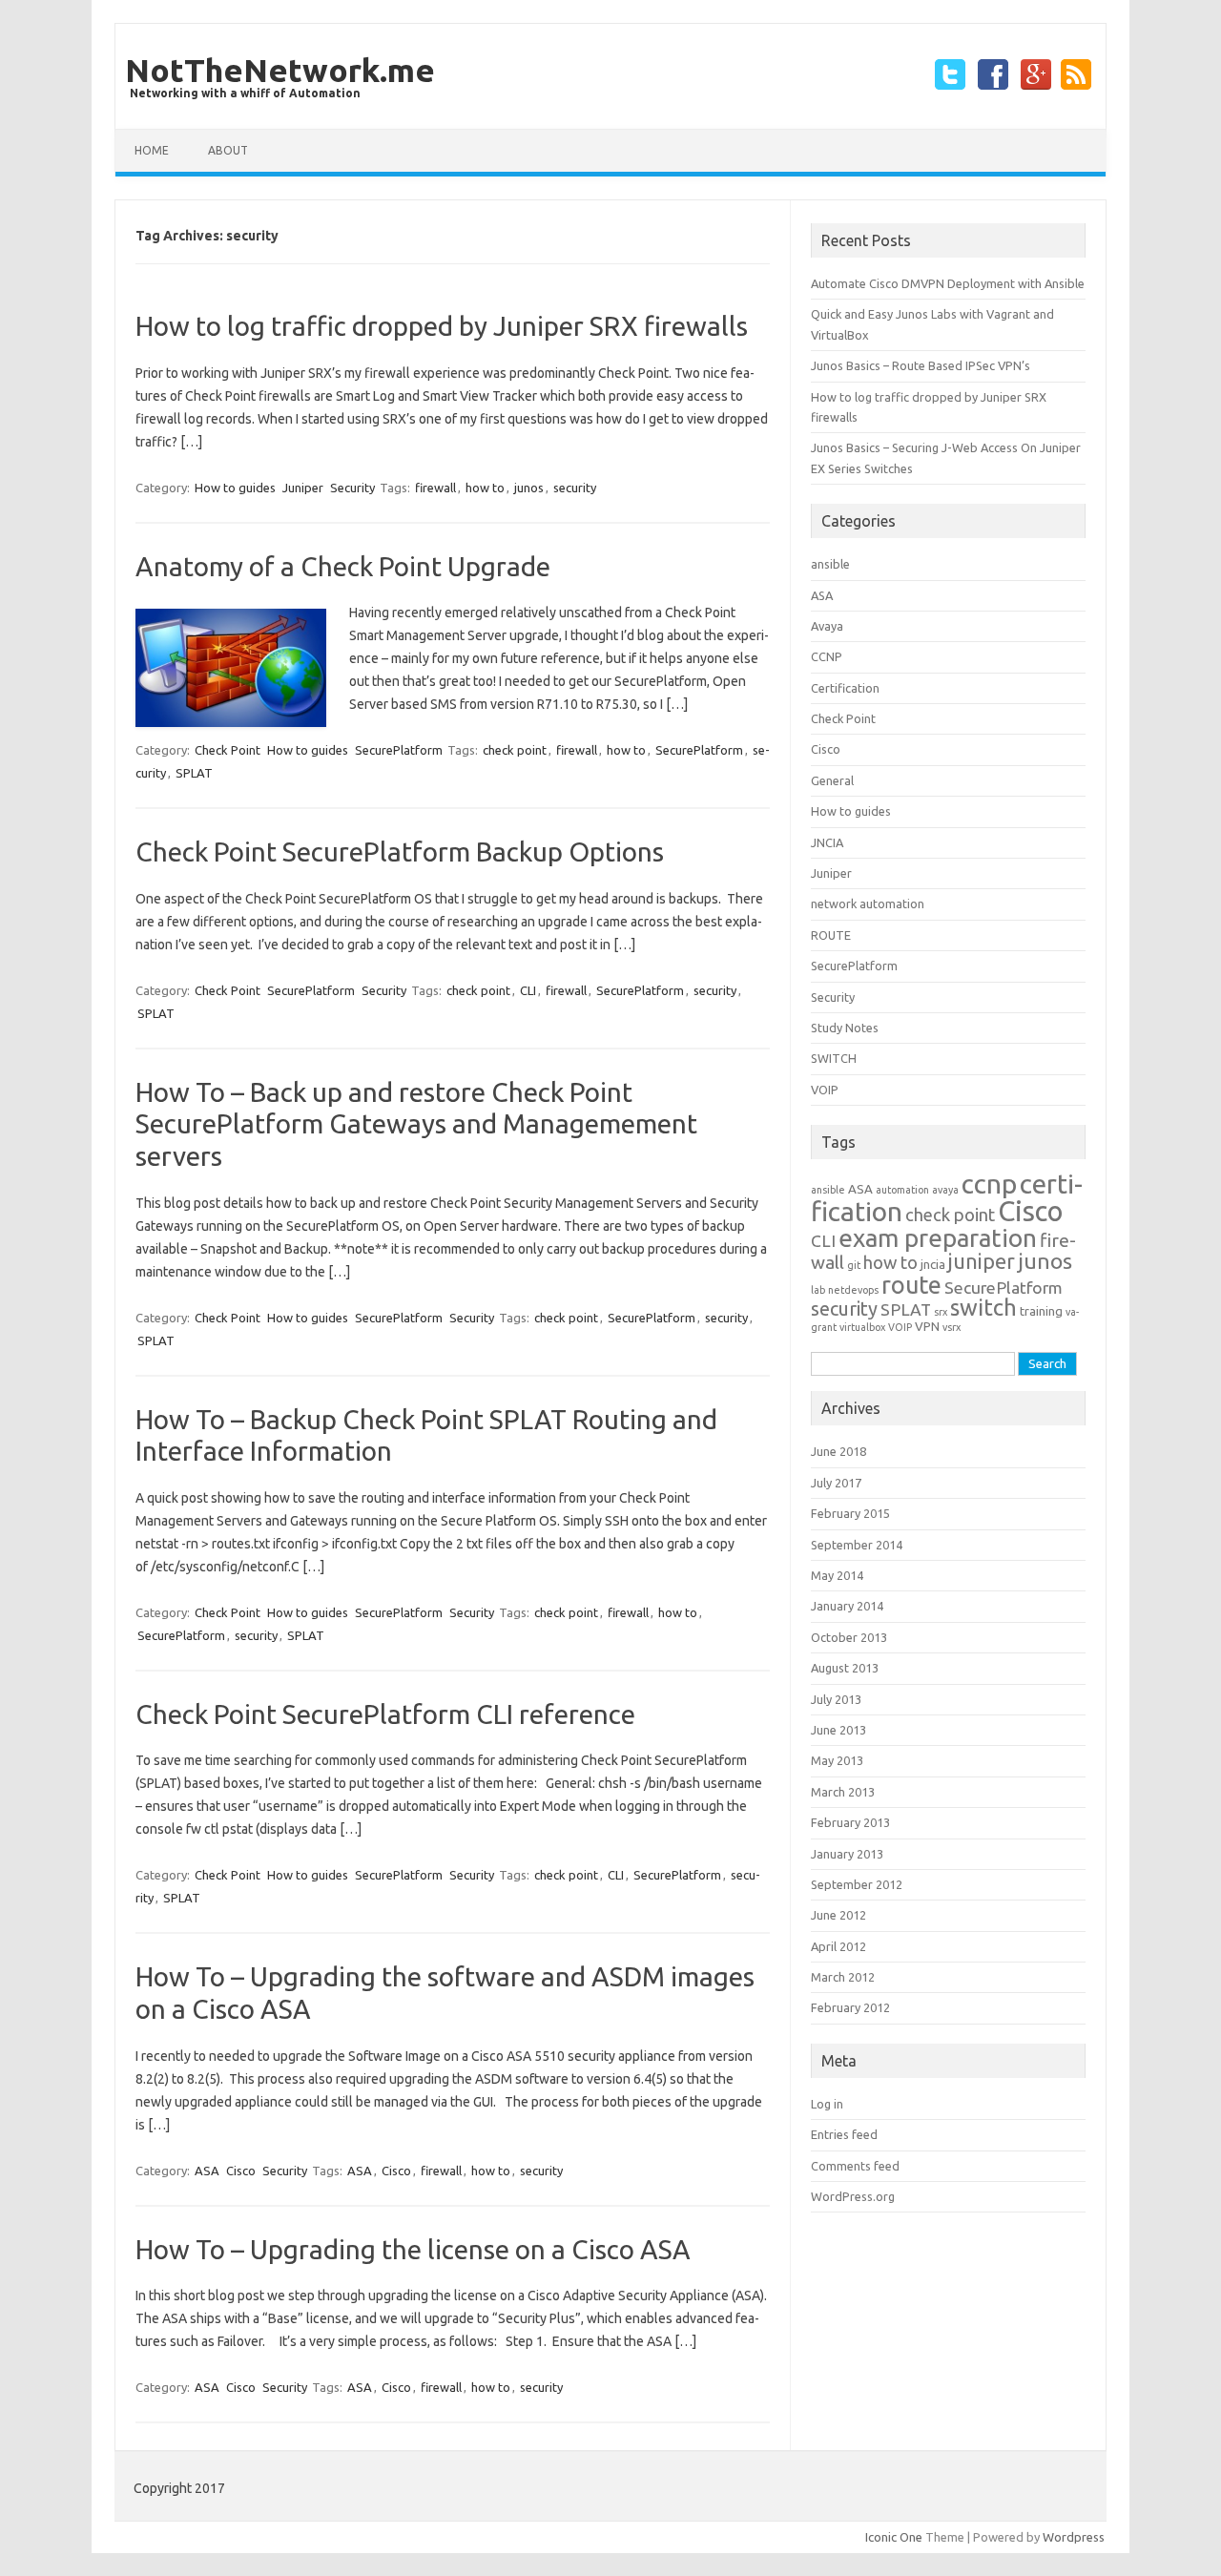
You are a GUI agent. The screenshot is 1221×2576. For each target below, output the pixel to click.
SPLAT (194, 773)
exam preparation (938, 1238)
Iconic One (894, 2537)
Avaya (827, 626)
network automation (868, 904)
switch (983, 1308)
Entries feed (844, 2134)
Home (152, 150)
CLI (528, 990)
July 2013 (836, 1699)
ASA (207, 2171)
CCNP (827, 656)
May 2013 (837, 1760)
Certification (845, 688)
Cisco (241, 2171)
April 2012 (838, 1946)
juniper (982, 1261)
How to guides (235, 488)
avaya (945, 1190)
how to (485, 488)
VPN (927, 1327)
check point (515, 750)
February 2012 (850, 2007)
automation (902, 1190)
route (911, 1285)
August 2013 (845, 1668)
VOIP (825, 1090)
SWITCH (834, 1058)
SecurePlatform (399, 750)
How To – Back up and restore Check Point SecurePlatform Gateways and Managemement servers (416, 1124)
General (832, 780)
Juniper (303, 488)
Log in (827, 2104)
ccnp (989, 1184)
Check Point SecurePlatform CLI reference (385, 1714)
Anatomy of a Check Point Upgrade (343, 566)
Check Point (228, 750)
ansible (830, 564)
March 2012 (843, 1977)
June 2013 (838, 1730)
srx (941, 1312)
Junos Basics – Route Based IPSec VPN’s (921, 365)
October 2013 (849, 1637)
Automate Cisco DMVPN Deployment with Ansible (948, 283)
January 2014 (847, 1606)
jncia (933, 1265)
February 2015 (850, 1513)
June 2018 (838, 1451)
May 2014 (837, 1575)
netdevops (853, 1290)
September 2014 (857, 1545)
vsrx (952, 1327)
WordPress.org (853, 2196)
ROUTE (831, 935)
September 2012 (857, 1884)
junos (529, 488)
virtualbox (862, 1327)
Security (352, 488)
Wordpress (1074, 2537)
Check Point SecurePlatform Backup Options (400, 852)
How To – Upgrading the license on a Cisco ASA (413, 2249)
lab (818, 1290)
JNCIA (827, 842)
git (854, 1265)
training (1041, 1311)
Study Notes (845, 1028)
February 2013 (850, 1822)
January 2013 (847, 1854)
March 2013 (843, 1792)
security (575, 488)
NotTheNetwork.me (280, 70)
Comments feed (855, 2166)
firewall (435, 488)
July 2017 (836, 1483)
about (228, 150)
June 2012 (838, 1915)
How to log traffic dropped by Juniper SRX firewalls (442, 326)
